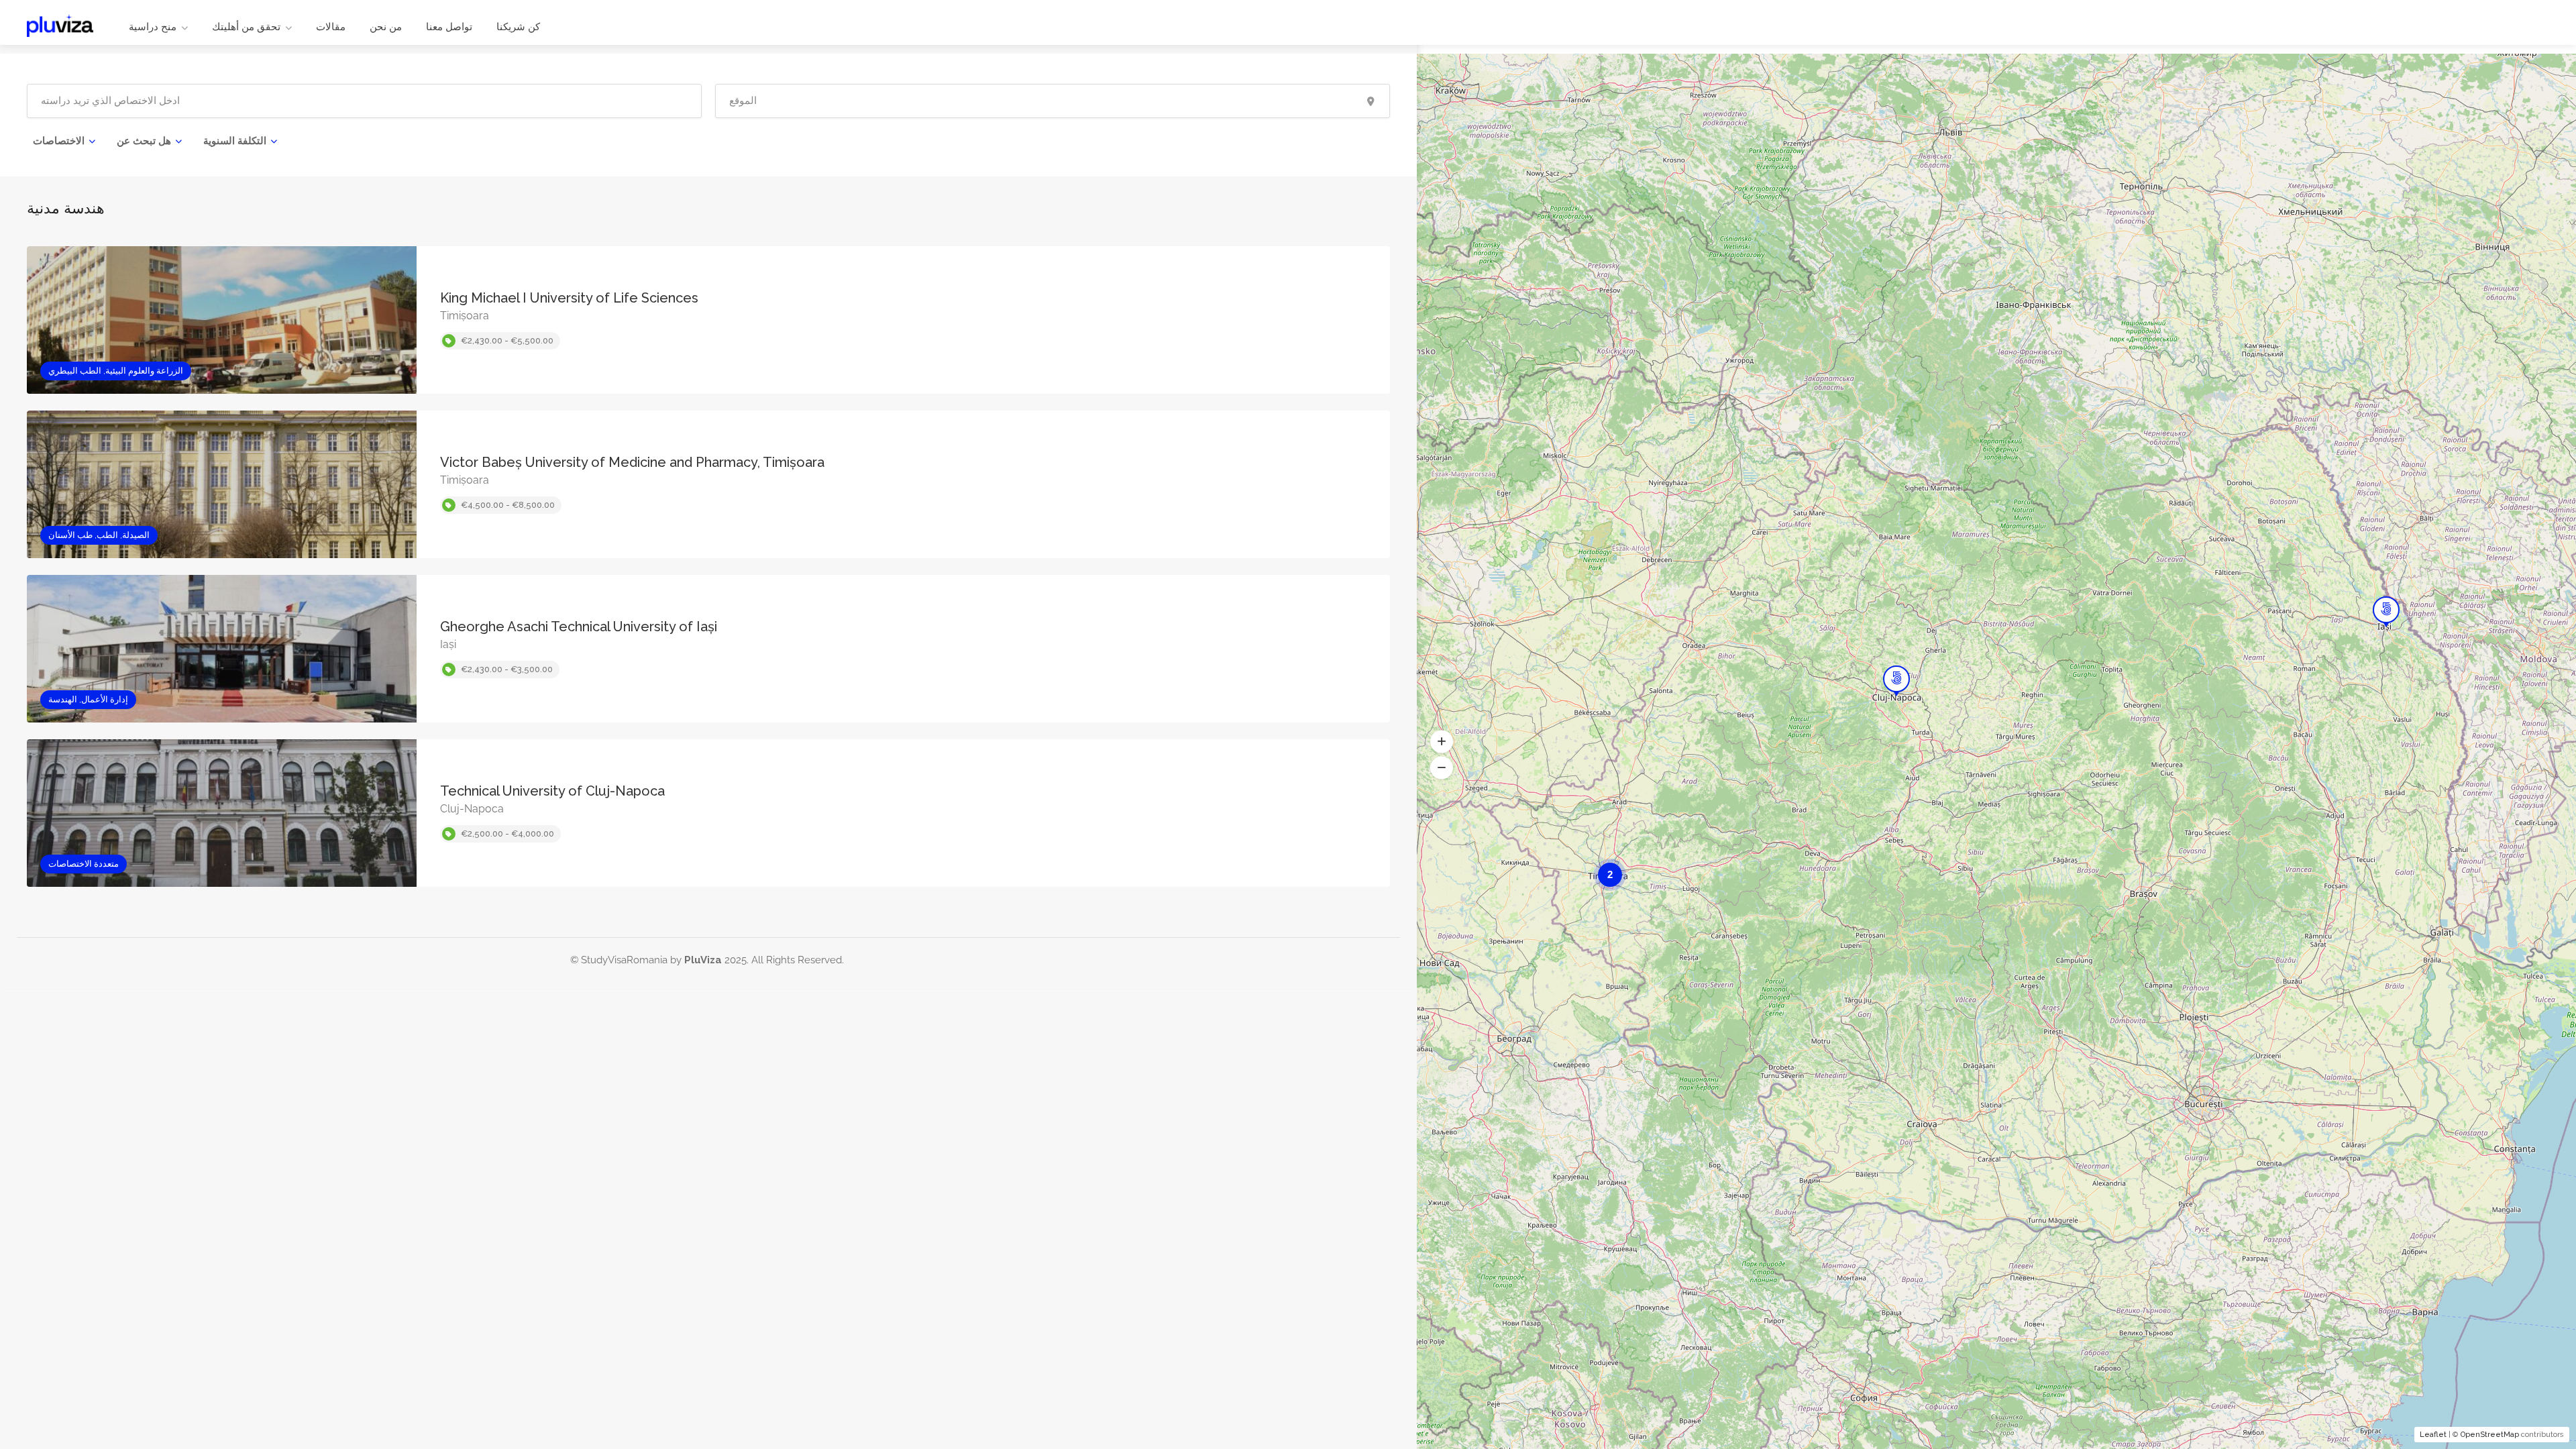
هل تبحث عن (144, 141)
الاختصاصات (59, 141)
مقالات (331, 27)
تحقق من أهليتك (246, 27)
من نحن (386, 27)
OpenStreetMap (2490, 1435)
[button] (1442, 742)
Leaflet (2433, 1435)
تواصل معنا (449, 27)
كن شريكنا (518, 27)
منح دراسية (153, 27)
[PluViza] (60, 24)
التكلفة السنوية (235, 141)
